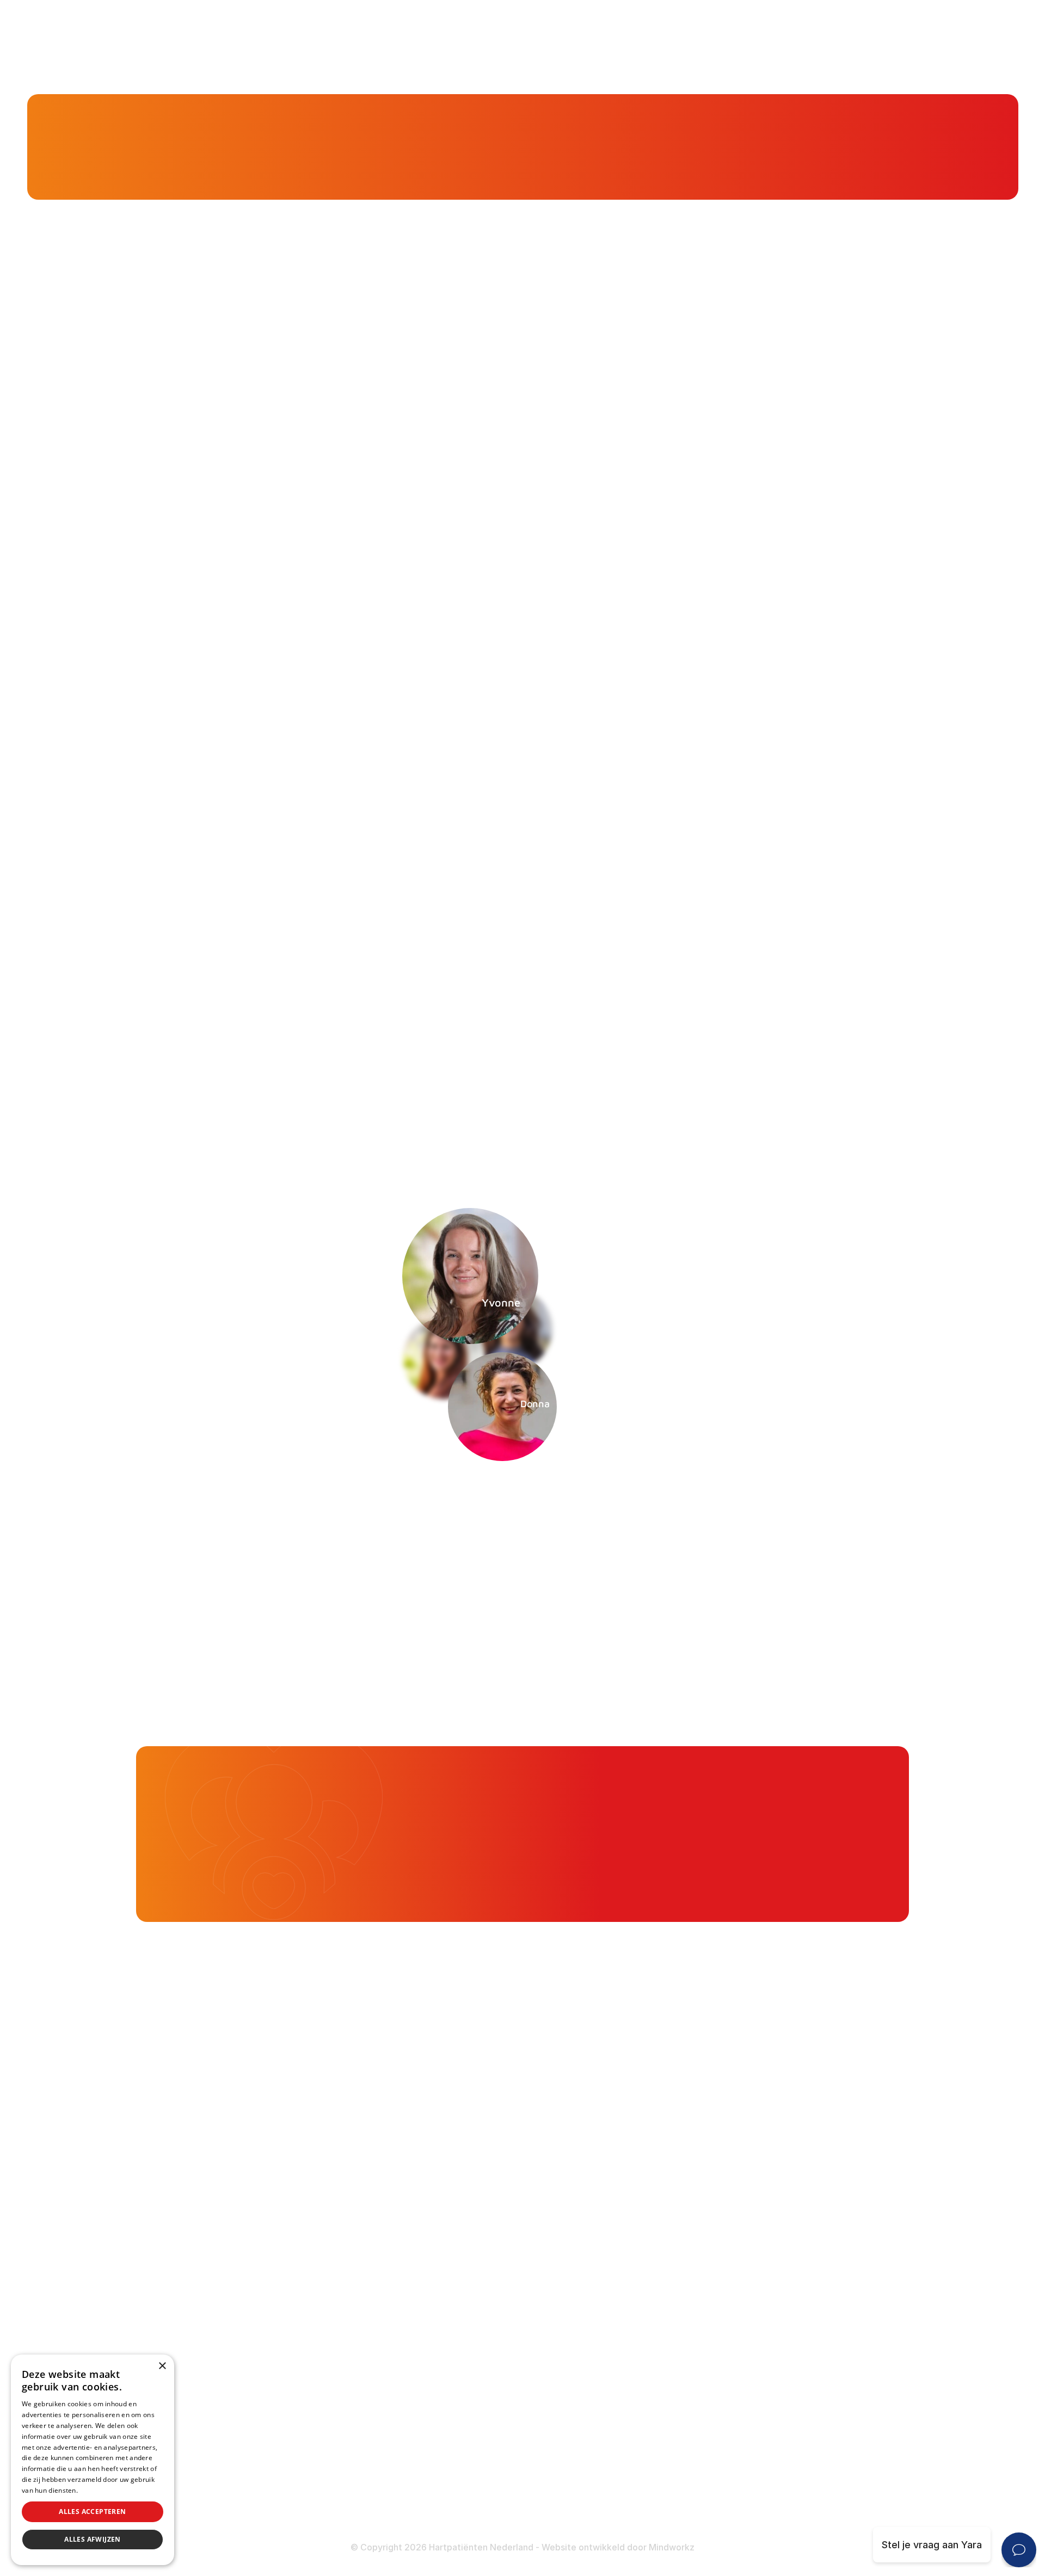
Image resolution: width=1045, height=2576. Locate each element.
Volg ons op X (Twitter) (226, 2427)
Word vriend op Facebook (232, 2398)
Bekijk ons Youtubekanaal (230, 2510)
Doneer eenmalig (438, 2448)
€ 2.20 (676, 1821)
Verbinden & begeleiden (454, 2232)
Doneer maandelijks (445, 2469)
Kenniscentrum (186, 163)
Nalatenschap (431, 2491)
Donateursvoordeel (444, 2427)
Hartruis (681, 2211)
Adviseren (423, 2254)
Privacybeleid (101, 2490)
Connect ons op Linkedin (229, 2454)
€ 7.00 (861, 1821)
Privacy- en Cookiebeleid (720, 2492)
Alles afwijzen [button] (93, 2539)
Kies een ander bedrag (688, 1869)
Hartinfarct (688, 2189)
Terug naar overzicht (325, 1089)
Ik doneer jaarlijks (852, 1786)
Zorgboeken (427, 2360)
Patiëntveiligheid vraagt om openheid (485, 2275)
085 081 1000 (203, 2304)
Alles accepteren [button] (92, 2512)
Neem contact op (144, 1487)
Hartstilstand (692, 2232)
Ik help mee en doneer (832, 1869)
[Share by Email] (786, 1089)
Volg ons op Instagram (223, 2482)
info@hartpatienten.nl (222, 2331)
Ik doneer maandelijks (713, 1786)
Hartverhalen (429, 2296)
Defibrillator (690, 2319)
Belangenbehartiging (446, 2189)
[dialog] (93, 2460)
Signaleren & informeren (455, 2211)
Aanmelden (729, 1487)
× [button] (162, 2366)
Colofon (681, 2450)
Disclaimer (687, 2471)
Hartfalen (684, 2254)
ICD (671, 2341)
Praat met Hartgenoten (452, 2318)
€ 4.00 (768, 1821)
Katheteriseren (697, 2362)
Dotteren (683, 2384)
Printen (631, 1089)
